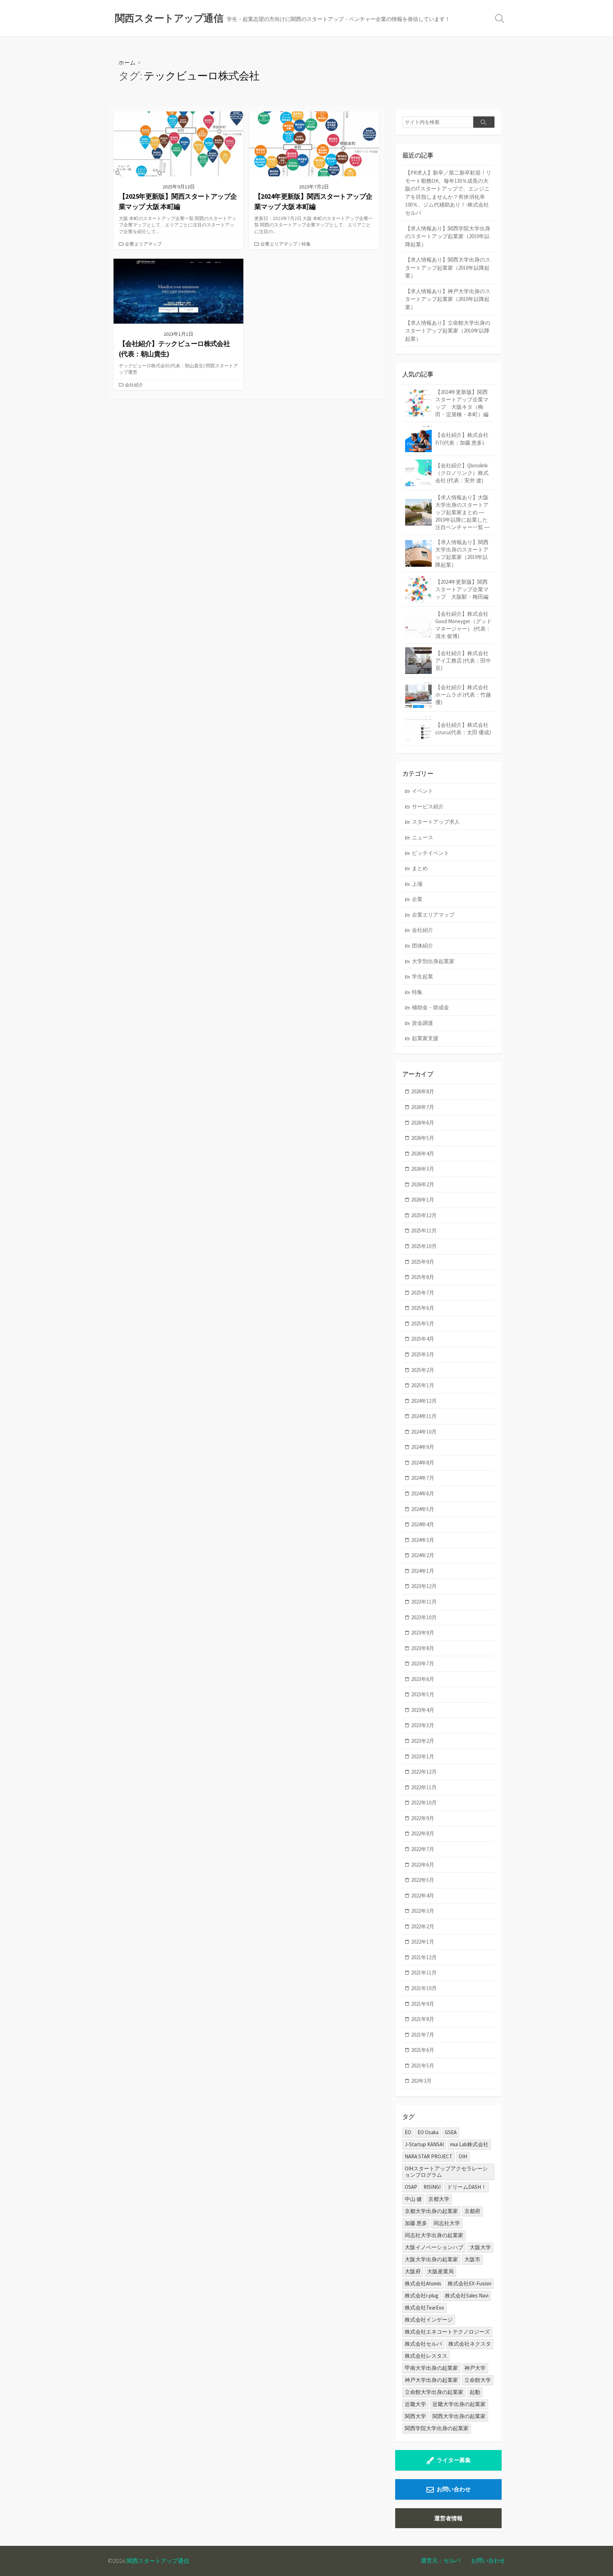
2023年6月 (423, 1679)
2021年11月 (424, 1973)
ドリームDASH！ (467, 2187)
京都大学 (439, 2199)
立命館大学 (478, 2380)
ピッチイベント (430, 853)
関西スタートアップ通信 (158, 2561)
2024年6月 (423, 1493)
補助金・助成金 (430, 1007)
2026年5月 (423, 1138)
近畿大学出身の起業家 (459, 2404)
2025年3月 (423, 1354)
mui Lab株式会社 (469, 2144)
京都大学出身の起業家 (431, 2211)
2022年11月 (424, 1787)
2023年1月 (423, 1756)
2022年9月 (423, 1818)
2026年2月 (423, 1184)
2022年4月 (423, 1896)
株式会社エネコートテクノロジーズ (447, 2332)
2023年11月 (424, 1602)
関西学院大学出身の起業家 (437, 2428)
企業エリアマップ (143, 244)
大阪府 (413, 2271)
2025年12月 (424, 1215)
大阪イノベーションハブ (434, 2247)
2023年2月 (423, 1741)
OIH (463, 2156)
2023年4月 (423, 1710)
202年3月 (421, 2081)
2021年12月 (424, 1957)
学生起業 (423, 976)
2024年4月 (423, 1524)
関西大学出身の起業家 (459, 2416)
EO (408, 2132)
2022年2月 (423, 1926)
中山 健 (413, 2199)
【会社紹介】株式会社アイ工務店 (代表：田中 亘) (463, 661)
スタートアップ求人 (436, 822)
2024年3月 (423, 1540)
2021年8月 (423, 2019)
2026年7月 (423, 1107)
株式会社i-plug (422, 2295)
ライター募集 (454, 2460)
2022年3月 (423, 1911)
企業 (417, 899)
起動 (475, 2392)
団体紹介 (423, 946)
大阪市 (472, 2259)
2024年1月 (423, 1571)
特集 (306, 244)
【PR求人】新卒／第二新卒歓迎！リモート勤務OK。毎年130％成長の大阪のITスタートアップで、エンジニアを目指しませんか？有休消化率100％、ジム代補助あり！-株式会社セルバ (448, 193)
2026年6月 (423, 1123)
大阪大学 (480, 2247)
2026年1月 (423, 1200)
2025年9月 (423, 1262)
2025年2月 (423, 1370)
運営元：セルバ (441, 2560)
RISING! (432, 2187)
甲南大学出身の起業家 (431, 2368)
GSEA (451, 2132)
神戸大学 (475, 2368)
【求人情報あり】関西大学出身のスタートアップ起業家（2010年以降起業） (448, 268)
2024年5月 (423, 1509)
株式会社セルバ (423, 2344)
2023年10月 (424, 1617)
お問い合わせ (454, 2489)
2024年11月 (424, 1416)
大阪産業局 (440, 2271)
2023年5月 (423, 1694)
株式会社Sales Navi (467, 2295)
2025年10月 (424, 1246)
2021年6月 (423, 2050)
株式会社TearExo (424, 2308)
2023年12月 (424, 1586)
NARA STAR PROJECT (429, 2156)
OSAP (411, 2187)
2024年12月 (424, 1401)
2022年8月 (423, 1833)
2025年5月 (423, 1323)
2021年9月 (423, 2004)
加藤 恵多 (416, 2223)
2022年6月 (423, 1865)
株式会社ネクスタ (470, 2344)
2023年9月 (423, 1633)
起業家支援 (425, 1038)
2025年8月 (423, 1277)
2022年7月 (423, 1849)
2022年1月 (423, 1942)
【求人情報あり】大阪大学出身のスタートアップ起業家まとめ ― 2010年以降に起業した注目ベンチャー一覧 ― (462, 512)
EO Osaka (428, 2132)
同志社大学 (447, 2223)
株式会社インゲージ (429, 2320)
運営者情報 (448, 2518)
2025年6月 (423, 1308)
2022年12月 (424, 1772)
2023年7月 (423, 1663)
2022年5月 (423, 1880)
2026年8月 (423, 1091)
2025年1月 (423, 1385)
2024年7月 (423, 1478)
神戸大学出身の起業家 (431, 2380)
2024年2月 (423, 1555)
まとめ (420, 868)
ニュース (423, 837)
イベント (423, 791)
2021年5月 (423, 2066)
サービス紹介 (428, 806)
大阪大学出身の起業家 (431, 2259)
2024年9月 (423, 1447)
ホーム (127, 62)
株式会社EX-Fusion (470, 2283)
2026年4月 (423, 1154)
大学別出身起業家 (433, 961)
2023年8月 (423, 1648)
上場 (417, 884)
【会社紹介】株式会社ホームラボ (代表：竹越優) (463, 695)
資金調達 (423, 1023)
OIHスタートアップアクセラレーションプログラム (446, 2172)
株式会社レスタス (426, 2356)
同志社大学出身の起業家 (434, 2235)
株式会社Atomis (423, 2283)
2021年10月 (424, 1988)
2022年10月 (424, 1803)
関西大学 (415, 2416)
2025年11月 (424, 1231)
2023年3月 (423, 1725)
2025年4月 (423, 1339)
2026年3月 (423, 1169)
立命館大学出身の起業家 (434, 2392)
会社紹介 (134, 385)
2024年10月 (424, 1432)
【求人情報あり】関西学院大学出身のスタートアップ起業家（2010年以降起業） (448, 236)
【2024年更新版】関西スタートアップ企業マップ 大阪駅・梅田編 (462, 589)
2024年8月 (423, 1463)
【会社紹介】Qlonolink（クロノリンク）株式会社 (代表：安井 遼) (462, 473)
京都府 (472, 2211)
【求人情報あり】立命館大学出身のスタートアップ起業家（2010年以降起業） (448, 331)
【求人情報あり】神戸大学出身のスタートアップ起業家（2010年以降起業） (448, 299)
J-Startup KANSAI (424, 2144)
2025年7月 (423, 1293)
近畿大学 (415, 2404)
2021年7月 (423, 2035)
